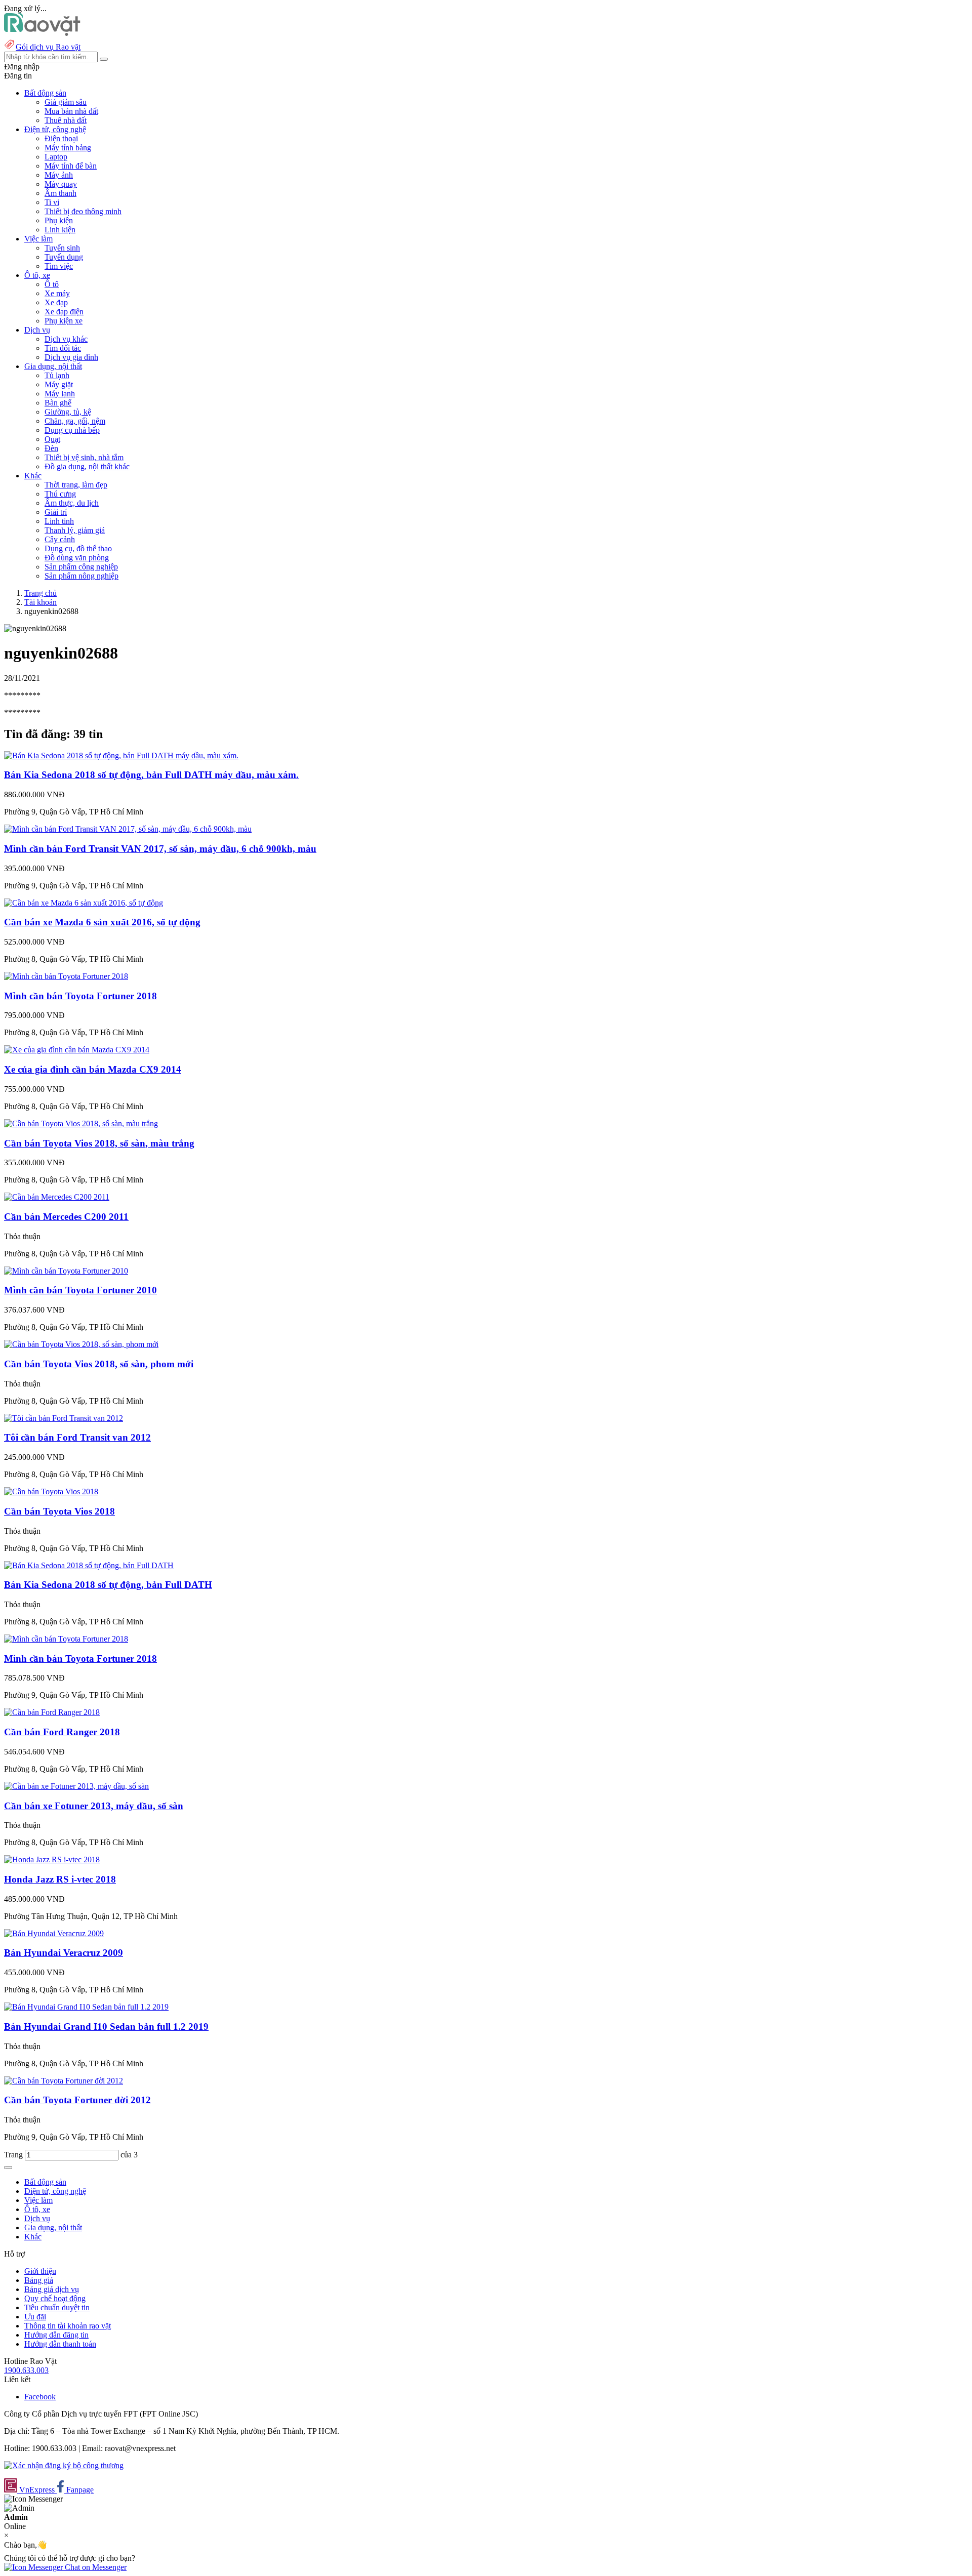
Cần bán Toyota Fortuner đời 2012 (77, 2100)
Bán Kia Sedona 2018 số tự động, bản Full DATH (108, 1585)
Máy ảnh (59, 175)
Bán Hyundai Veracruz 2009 (64, 1953)
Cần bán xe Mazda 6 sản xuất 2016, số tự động (102, 922)
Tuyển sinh (62, 248)
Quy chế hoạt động (55, 2298)
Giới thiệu (40, 2271)
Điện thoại (61, 138)
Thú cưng (60, 494)
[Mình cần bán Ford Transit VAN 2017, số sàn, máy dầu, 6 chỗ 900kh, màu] (128, 829)
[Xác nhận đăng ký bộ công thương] (64, 2465)
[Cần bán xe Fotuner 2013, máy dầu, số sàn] (76, 1786)
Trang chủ (40, 593)
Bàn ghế (58, 403)
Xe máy (57, 293)
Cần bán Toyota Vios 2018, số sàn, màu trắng (99, 1143)
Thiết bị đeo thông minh (83, 211)
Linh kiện (60, 230)
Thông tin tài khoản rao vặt (68, 2326)
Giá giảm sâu (66, 102)
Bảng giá (39, 2280)
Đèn (51, 448)
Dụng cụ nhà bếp (72, 430)
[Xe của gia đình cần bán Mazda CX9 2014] (77, 1050)
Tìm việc (59, 266)
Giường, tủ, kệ (68, 412)
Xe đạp (56, 302)
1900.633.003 (26, 2370)
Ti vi (52, 202)
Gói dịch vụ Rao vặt (48, 47)
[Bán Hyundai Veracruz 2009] (54, 1933)
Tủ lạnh (57, 375)
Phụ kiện (59, 220)
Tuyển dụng (64, 257)
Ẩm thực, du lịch (72, 503)
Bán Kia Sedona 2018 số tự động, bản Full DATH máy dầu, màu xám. (151, 775)
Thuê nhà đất (66, 120)
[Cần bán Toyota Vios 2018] (51, 1491)
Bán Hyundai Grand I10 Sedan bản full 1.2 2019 (106, 2027)
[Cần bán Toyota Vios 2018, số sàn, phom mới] (81, 1344)
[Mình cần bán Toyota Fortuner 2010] (66, 1271)
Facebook (40, 2397)
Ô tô (52, 284)
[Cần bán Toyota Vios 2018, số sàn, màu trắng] (81, 1123)
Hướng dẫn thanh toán (60, 2344)
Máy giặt (59, 384)
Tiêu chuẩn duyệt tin (57, 2307)
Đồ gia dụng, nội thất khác (87, 466)
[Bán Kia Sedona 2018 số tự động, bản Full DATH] (89, 1565)
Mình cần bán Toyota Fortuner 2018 (80, 996)
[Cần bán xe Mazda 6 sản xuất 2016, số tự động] (84, 903)
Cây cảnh (60, 539)
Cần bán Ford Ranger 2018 (62, 1732)
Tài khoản (40, 602)
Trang (14, 2155)
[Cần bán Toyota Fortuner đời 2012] (64, 2081)
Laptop (56, 157)
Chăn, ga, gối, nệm (75, 421)
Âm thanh (60, 193)
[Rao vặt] (42, 33)
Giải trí (56, 512)
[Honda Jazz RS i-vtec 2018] (52, 1859)
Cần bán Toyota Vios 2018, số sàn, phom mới (99, 1364)
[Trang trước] (8, 2168)
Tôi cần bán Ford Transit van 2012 (77, 1437)
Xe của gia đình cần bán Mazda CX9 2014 (93, 1069)
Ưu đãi (35, 2317)
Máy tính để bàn (71, 166)
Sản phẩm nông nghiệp (82, 576)
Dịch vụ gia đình (71, 357)
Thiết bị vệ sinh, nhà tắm (84, 457)
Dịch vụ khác (66, 339)
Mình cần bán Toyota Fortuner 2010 (80, 1290)
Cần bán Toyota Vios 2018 (59, 1511)
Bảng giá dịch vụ (52, 2289)
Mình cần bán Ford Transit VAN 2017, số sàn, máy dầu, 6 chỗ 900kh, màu (160, 849)
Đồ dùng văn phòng (77, 558)
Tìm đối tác (63, 348)
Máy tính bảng (68, 148)
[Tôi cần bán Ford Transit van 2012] (64, 1418)
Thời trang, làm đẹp (76, 485)
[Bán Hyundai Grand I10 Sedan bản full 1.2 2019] (86, 2007)
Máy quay (61, 184)
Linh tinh (59, 521)
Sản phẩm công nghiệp (81, 567)
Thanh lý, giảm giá (75, 530)
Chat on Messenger (95, 2567)
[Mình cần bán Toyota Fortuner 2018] (66, 976)
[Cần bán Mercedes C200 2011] (57, 1197)
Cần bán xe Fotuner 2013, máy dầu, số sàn (94, 1806)
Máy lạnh (60, 394)
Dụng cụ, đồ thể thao (78, 548)
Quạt (52, 439)
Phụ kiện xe (64, 321)
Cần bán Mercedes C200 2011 (66, 1217)
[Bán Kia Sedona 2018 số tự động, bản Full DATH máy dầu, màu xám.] (121, 755)
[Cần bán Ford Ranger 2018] (52, 1712)
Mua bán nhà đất (71, 111)
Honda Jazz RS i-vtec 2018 (60, 1879)
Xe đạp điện (64, 312)
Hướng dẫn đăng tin (56, 2335)
